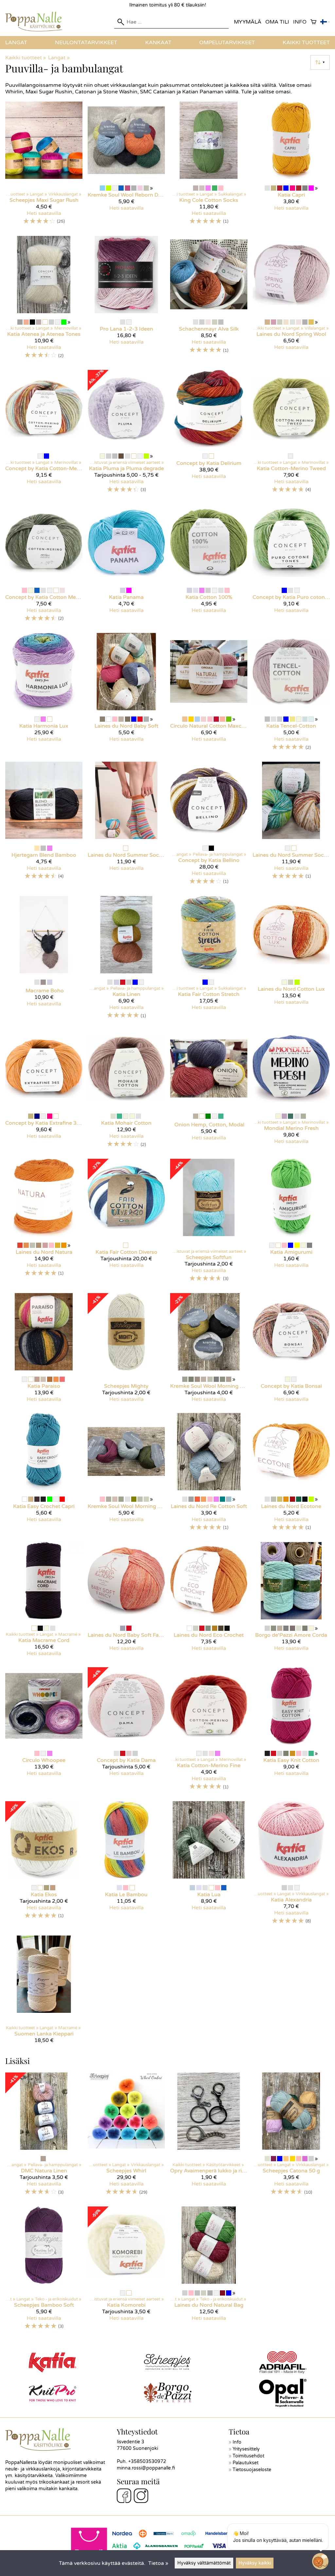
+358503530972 (147, 2462)
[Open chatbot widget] (320, 2561)
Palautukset (246, 2463)
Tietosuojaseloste (252, 2470)
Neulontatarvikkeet (86, 43)
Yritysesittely (246, 2449)
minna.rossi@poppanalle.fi (146, 2468)
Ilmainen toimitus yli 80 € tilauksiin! (168, 5)
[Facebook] (124, 2497)
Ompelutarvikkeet (227, 43)
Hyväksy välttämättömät (204, 2563)
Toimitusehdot (248, 2456)
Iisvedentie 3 (131, 2442)
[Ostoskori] (313, 22)
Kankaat (158, 43)
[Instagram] (141, 2497)
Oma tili (277, 22)
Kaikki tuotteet (306, 43)
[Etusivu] (36, 30)
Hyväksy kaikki (255, 2563)
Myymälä (248, 22)
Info (300, 22)
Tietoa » (158, 2563)
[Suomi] (325, 22)
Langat (16, 43)
